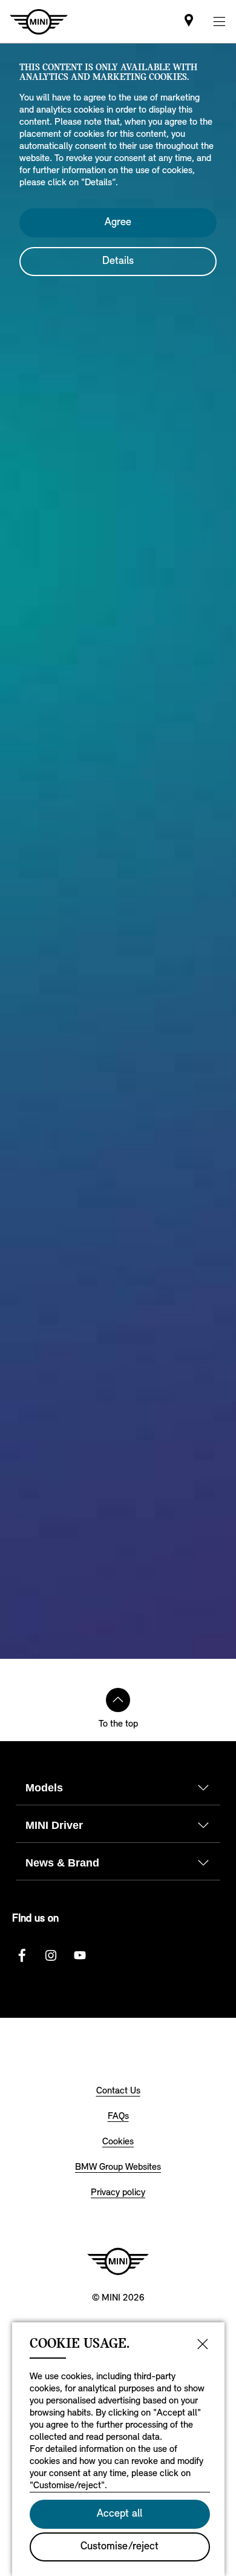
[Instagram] (51, 1955)
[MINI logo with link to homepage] (118, 2261)
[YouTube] (80, 1955)
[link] (189, 21)
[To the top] (118, 1700)
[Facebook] (22, 1955)
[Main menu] (219, 21)
